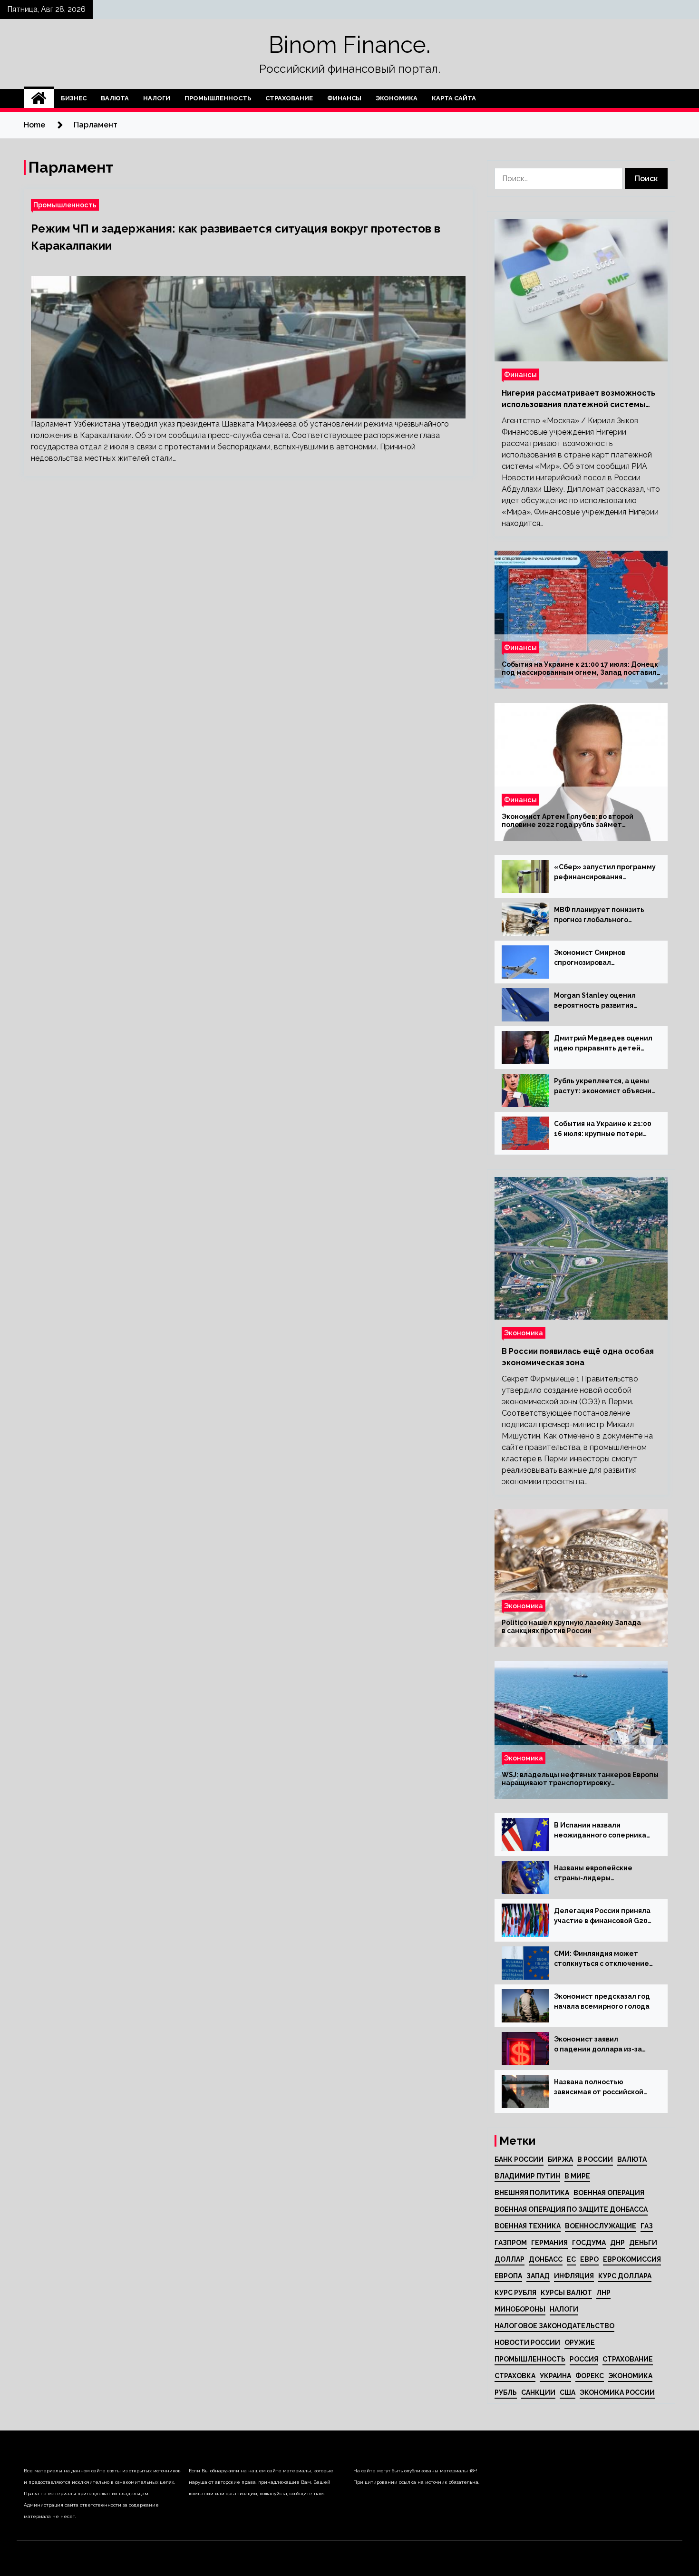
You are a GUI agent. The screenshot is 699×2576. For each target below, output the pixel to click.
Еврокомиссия (632, 2259)
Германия (549, 2243)
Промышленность (218, 98)
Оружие (580, 2343)
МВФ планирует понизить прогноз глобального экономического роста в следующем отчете (599, 915)
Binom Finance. (349, 45)
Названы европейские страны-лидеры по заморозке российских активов (598, 1874)
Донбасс (546, 2259)
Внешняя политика (532, 2193)
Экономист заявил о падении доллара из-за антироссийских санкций (598, 2045)
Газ (647, 2226)
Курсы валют (566, 2293)
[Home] (39, 98)
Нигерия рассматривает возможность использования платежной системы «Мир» (578, 399)
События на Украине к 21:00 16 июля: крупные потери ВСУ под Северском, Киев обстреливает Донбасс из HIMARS (603, 1129)
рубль (506, 2392)
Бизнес (74, 98)
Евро (589, 2259)
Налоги (157, 98)
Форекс (590, 2376)
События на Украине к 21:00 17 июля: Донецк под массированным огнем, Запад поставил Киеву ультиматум (580, 669)
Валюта (115, 98)
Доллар (510, 2259)
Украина (555, 2376)
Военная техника (528, 2226)
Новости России (527, 2343)
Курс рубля (515, 2293)
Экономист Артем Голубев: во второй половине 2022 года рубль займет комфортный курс (568, 821)
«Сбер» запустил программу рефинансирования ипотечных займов (605, 873)
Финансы (344, 98)
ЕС (571, 2259)
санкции (538, 2392)
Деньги (643, 2243)
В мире (577, 2176)
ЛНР (603, 2293)
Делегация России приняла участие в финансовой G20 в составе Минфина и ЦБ (602, 1916)
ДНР (617, 2243)
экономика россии (617, 2392)
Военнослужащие (601, 2226)
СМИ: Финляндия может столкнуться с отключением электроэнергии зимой (604, 1959)
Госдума (589, 2243)
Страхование (289, 98)
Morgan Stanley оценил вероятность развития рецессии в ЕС (595, 1001)
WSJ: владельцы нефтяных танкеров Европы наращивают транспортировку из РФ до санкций (580, 1779)
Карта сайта (454, 98)
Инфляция (574, 2276)
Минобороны (520, 2309)
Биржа (560, 2159)
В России (595, 2159)
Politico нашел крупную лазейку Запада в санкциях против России (571, 1627)
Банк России (519, 2159)
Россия (584, 2359)
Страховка (515, 2376)
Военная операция (609, 2193)
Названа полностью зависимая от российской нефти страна (599, 2088)
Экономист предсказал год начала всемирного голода (602, 2001)
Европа (508, 2276)
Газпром (511, 2243)
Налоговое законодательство (554, 2326)
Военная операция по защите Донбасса (571, 2209)
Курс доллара (625, 2276)
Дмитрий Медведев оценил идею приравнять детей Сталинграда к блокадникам (605, 1044)
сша (568, 2392)
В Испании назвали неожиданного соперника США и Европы (600, 1831)
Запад (538, 2276)
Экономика (397, 98)
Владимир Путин (527, 2176)
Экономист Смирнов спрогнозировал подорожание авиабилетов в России (603, 958)
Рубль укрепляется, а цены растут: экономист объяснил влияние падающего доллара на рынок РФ (605, 1087)
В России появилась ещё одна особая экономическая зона (578, 1357)
